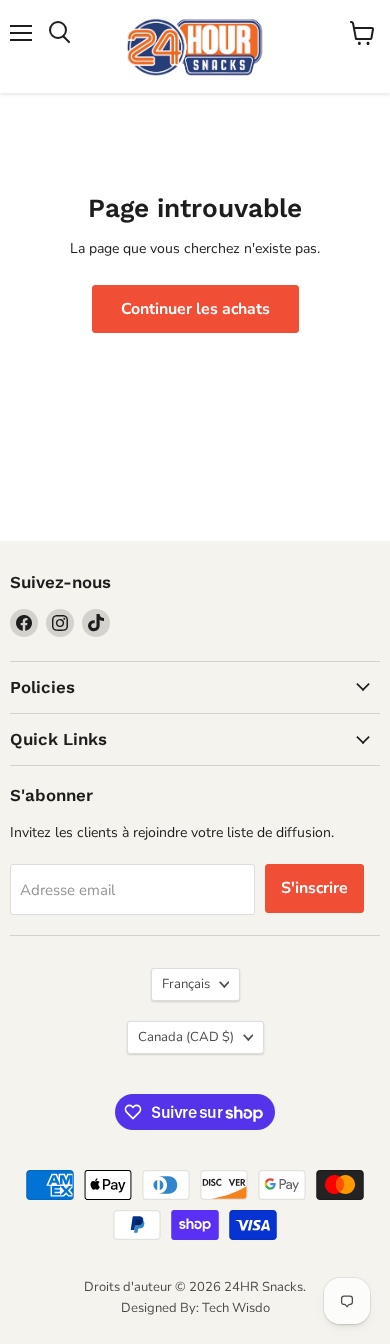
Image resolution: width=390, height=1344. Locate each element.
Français (186, 984)
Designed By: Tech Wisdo (195, 1308)
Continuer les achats (195, 309)
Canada (186, 1037)
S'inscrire (314, 888)
